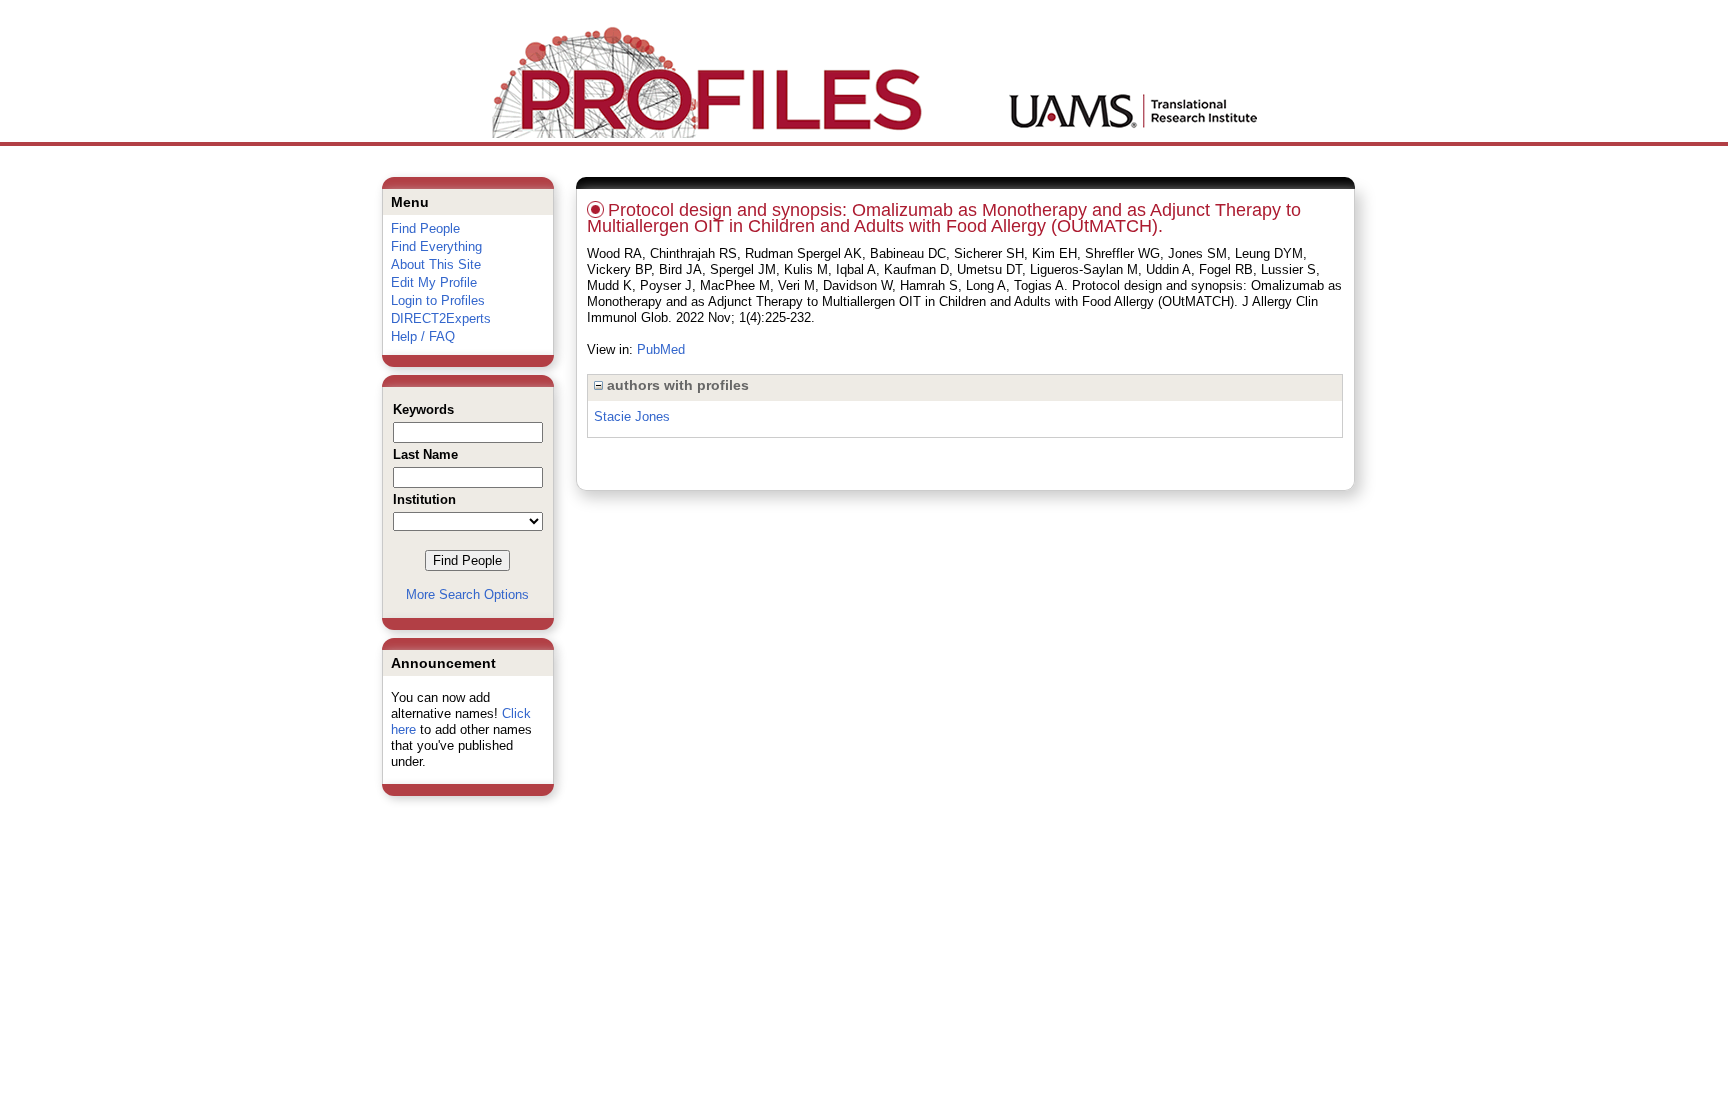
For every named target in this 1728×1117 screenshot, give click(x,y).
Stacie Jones (632, 416)
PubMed (661, 349)
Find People (425, 228)
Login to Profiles (438, 300)
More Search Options (467, 594)
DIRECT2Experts (441, 318)
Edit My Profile (434, 282)
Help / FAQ (423, 336)
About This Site (436, 264)
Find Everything (436, 246)
